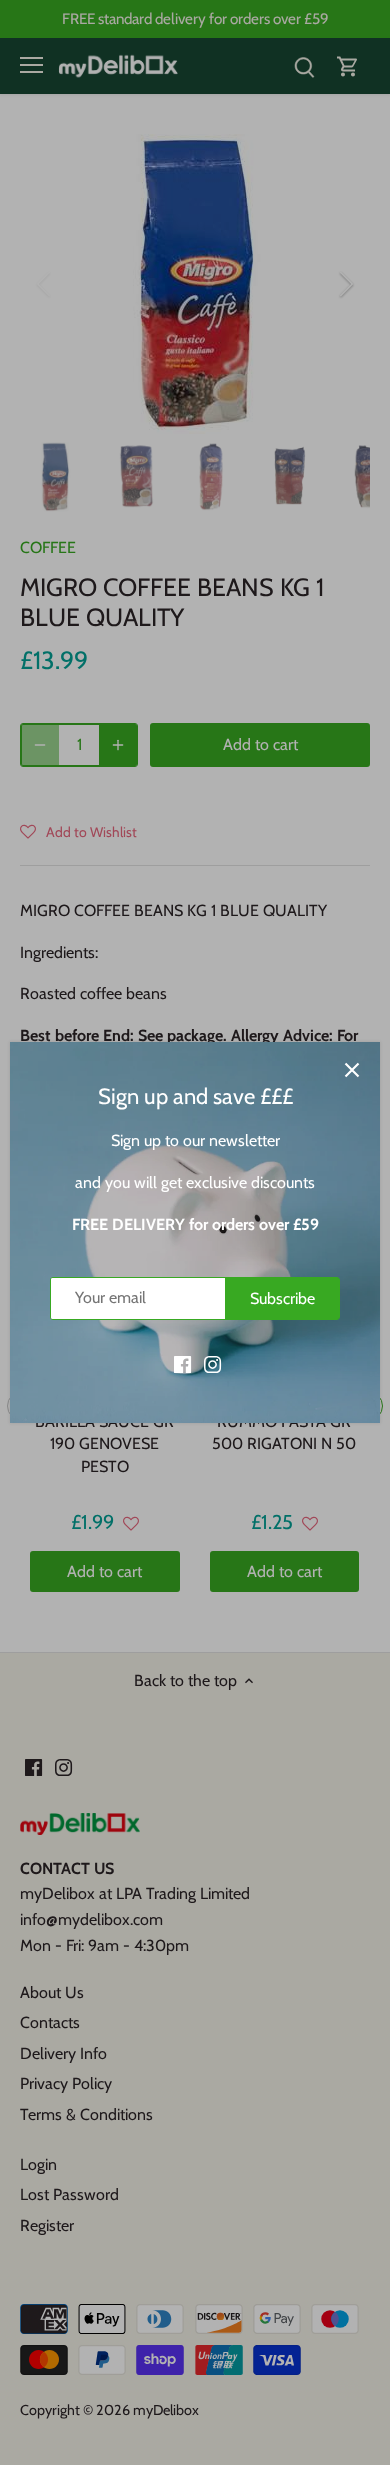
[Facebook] (182, 1363)
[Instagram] (212, 1363)
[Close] (352, 1070)
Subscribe (282, 1298)
